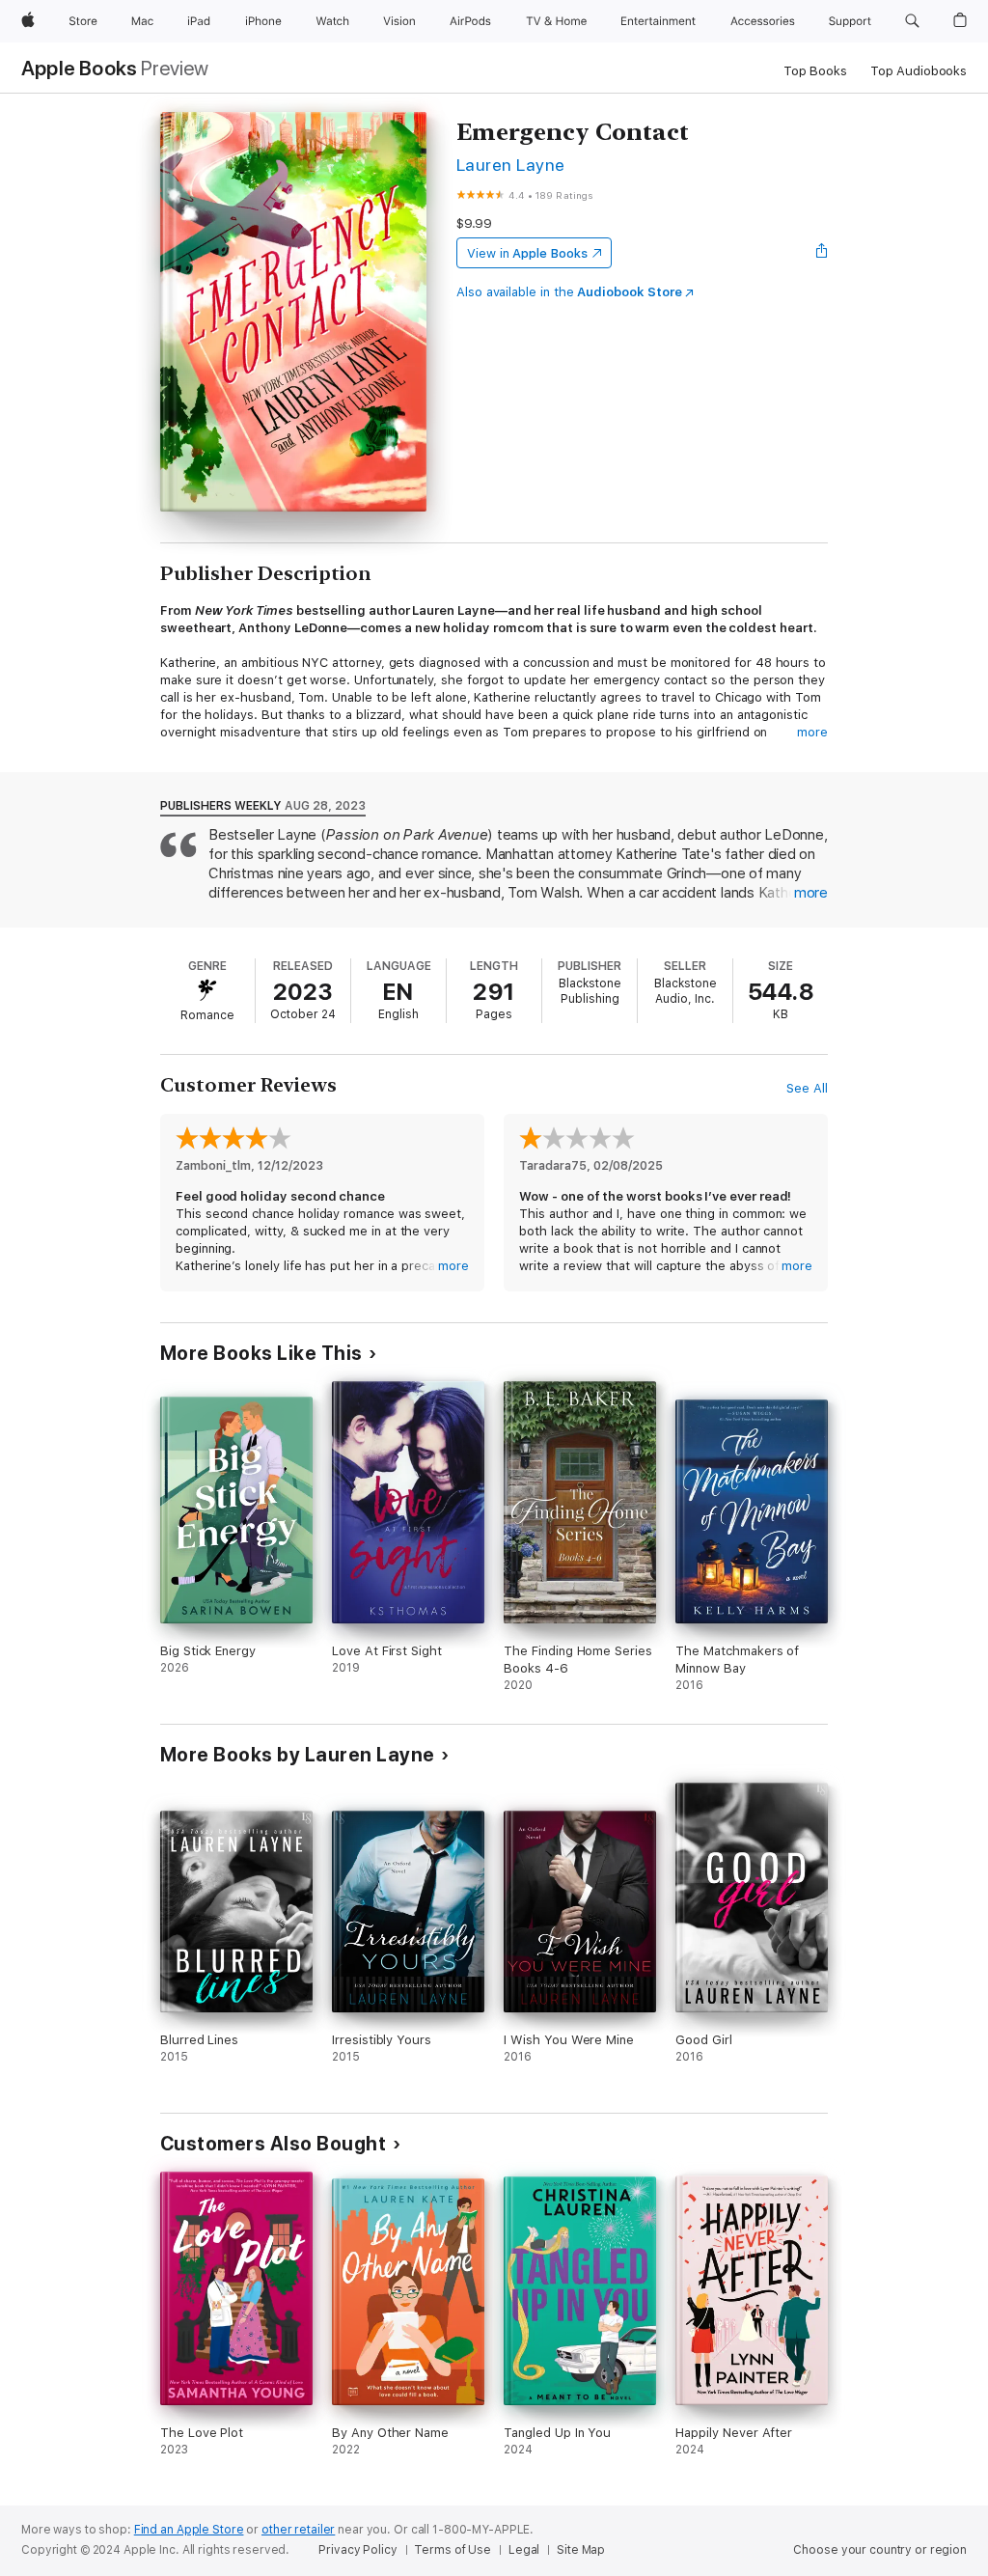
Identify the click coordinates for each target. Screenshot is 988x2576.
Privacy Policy (357, 2550)
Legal (524, 2550)
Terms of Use (453, 2550)
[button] (912, 21)
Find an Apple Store (189, 2530)
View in (527, 253)
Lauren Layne (511, 165)
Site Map (581, 2550)
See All (807, 1088)
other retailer (298, 2530)
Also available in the (569, 292)
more (812, 732)
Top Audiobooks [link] (919, 71)
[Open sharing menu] (822, 253)
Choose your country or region (880, 2550)
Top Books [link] (815, 71)
